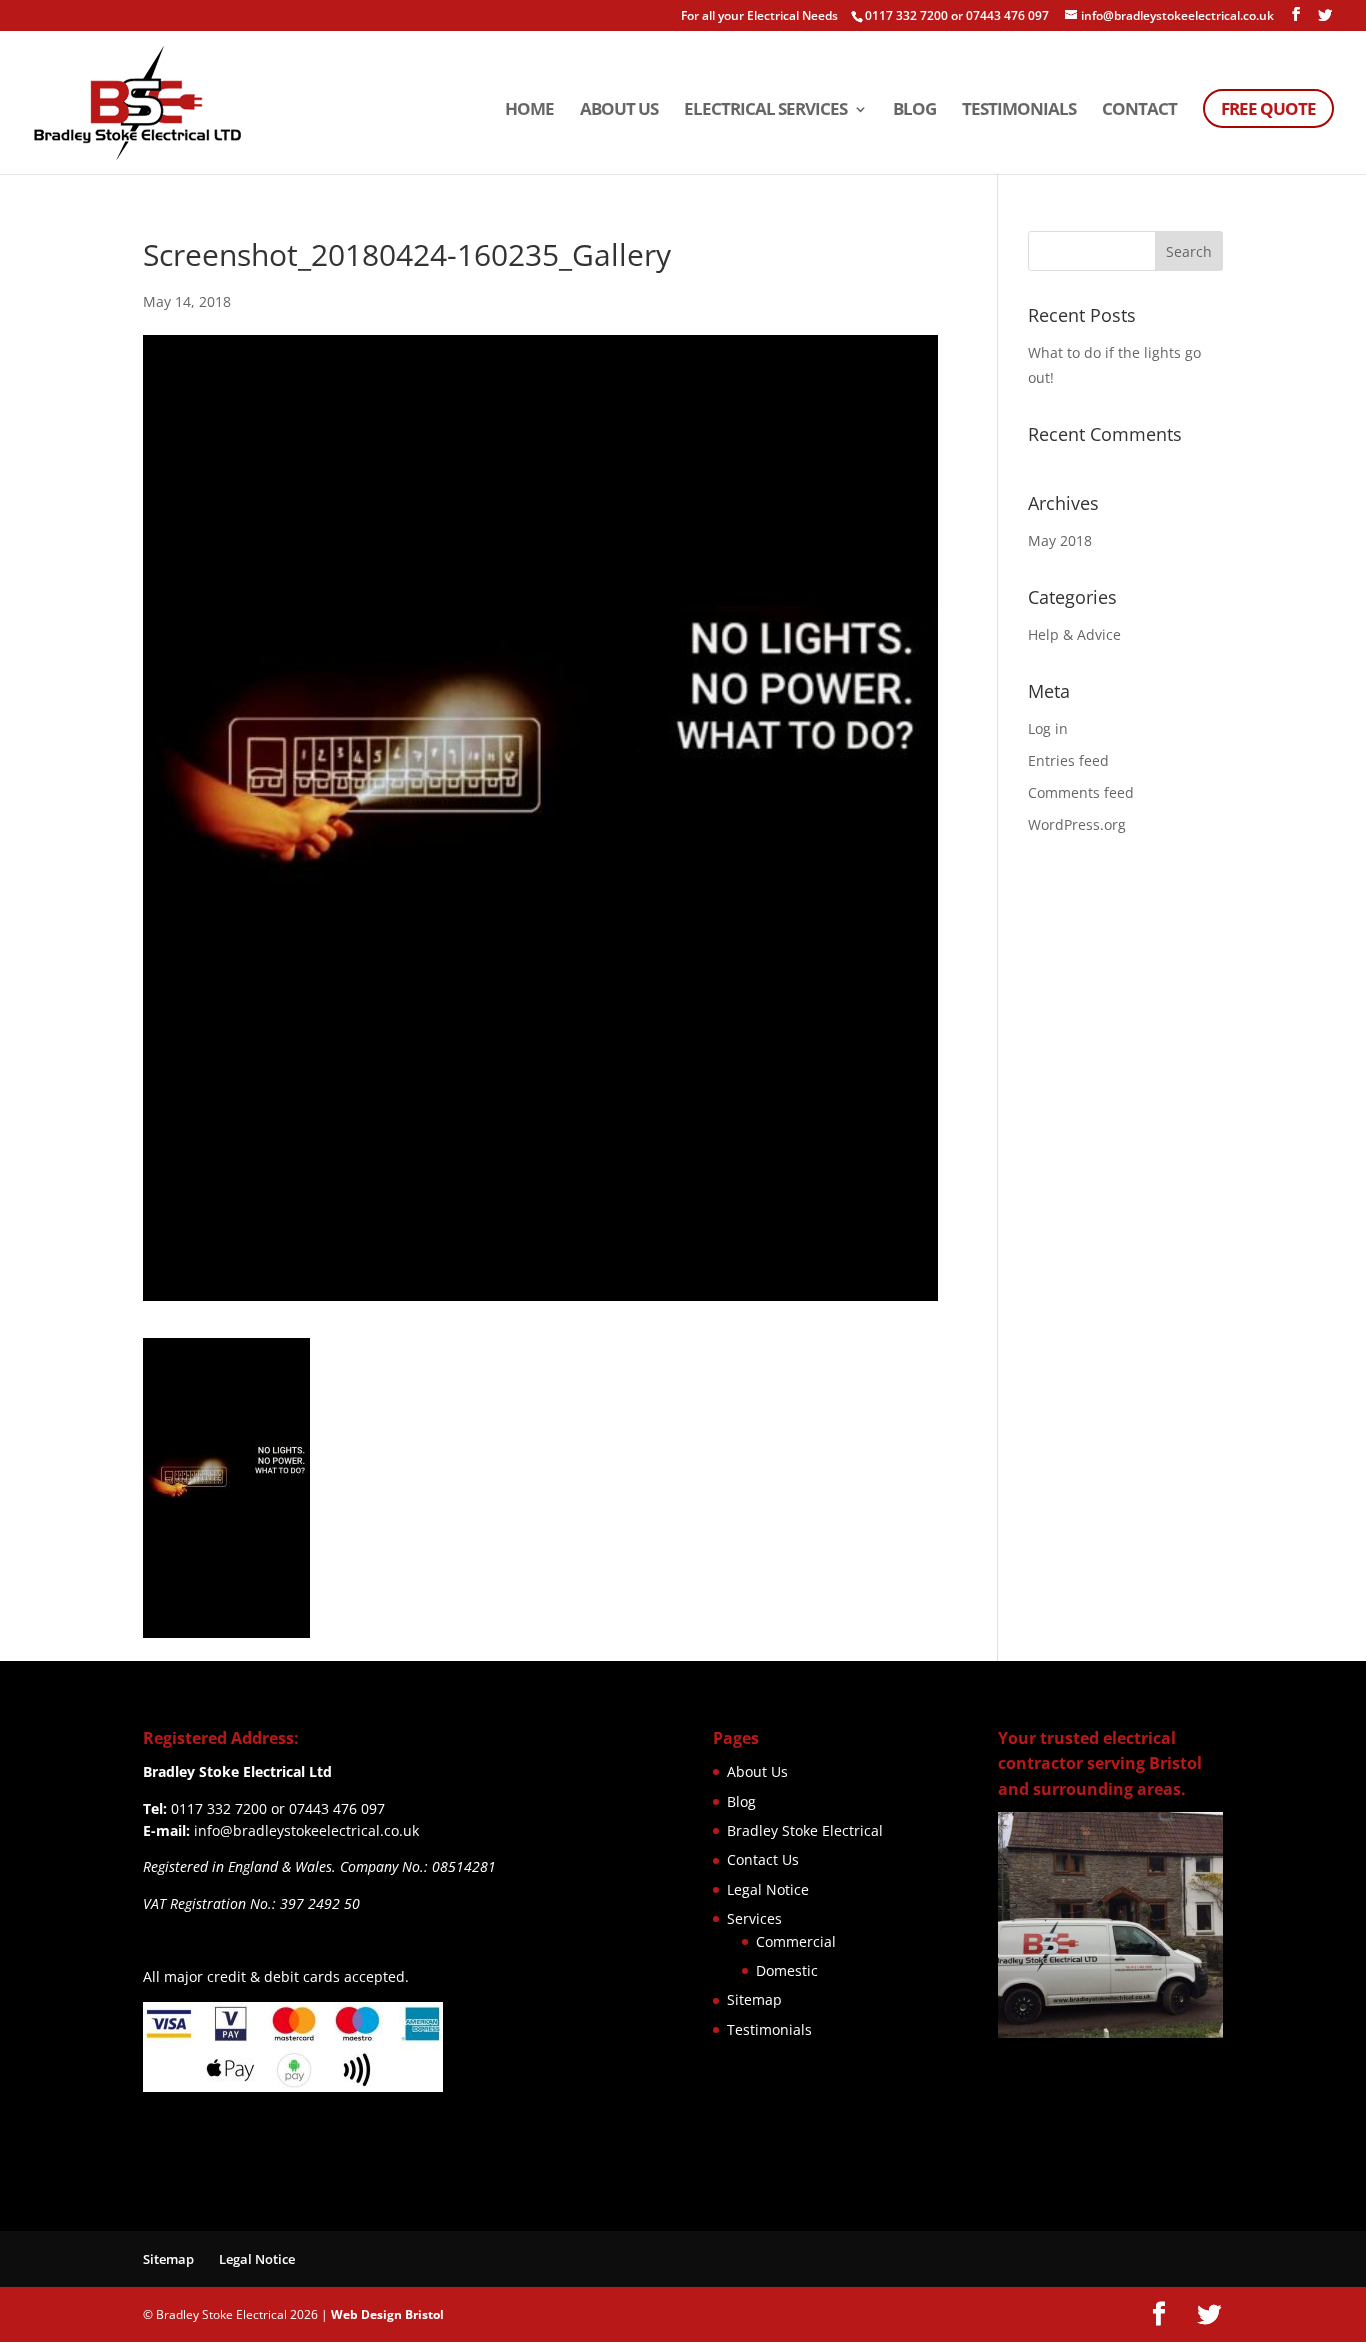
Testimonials (1019, 111)
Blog (914, 111)
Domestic (787, 1970)
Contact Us (763, 1859)
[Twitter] (1325, 15)
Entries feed (1068, 760)
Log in (1048, 728)
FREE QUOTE (1268, 108)
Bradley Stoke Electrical (805, 1830)
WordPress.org (1077, 824)
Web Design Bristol (387, 2314)
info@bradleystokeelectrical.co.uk (306, 1830)
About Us (619, 111)
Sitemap (754, 1999)
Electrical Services (765, 111)
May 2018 (1060, 540)
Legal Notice (768, 1889)
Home (529, 111)
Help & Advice (1074, 634)
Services (754, 1918)
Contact (1139, 111)
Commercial (796, 1941)
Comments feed (1081, 792)
